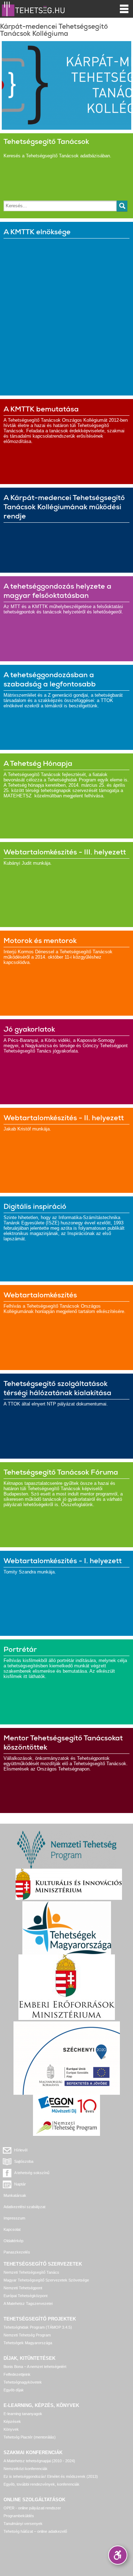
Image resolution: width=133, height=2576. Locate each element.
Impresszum (14, 2218)
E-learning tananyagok (23, 2414)
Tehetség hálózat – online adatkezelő (35, 2531)
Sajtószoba (24, 2161)
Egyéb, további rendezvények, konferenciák (41, 2484)
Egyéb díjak (14, 2390)
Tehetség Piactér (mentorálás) (30, 2437)
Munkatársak (15, 2195)
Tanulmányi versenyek (23, 2524)
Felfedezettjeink (17, 2374)
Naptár (20, 2184)
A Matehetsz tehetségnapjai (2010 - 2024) (39, 2461)
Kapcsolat (12, 2229)
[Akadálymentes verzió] (118, 2555)
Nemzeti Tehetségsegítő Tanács (31, 2272)
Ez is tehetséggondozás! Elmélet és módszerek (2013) (51, 2476)
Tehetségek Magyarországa (28, 2343)
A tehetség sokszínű (32, 2173)
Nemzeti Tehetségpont (23, 2288)
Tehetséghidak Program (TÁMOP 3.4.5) (38, 2327)
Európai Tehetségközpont (26, 2296)
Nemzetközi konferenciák (26, 2469)
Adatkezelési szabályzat (24, 2207)
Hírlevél (21, 2150)
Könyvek (11, 2429)
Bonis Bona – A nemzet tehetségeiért (35, 2367)
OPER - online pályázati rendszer (32, 2508)
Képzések (12, 2421)
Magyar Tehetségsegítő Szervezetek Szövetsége (46, 2280)
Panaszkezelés (17, 2252)
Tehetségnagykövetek (23, 2382)
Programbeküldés (19, 2516)
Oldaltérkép (13, 2241)
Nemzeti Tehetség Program (27, 2335)
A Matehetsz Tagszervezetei (28, 2303)
